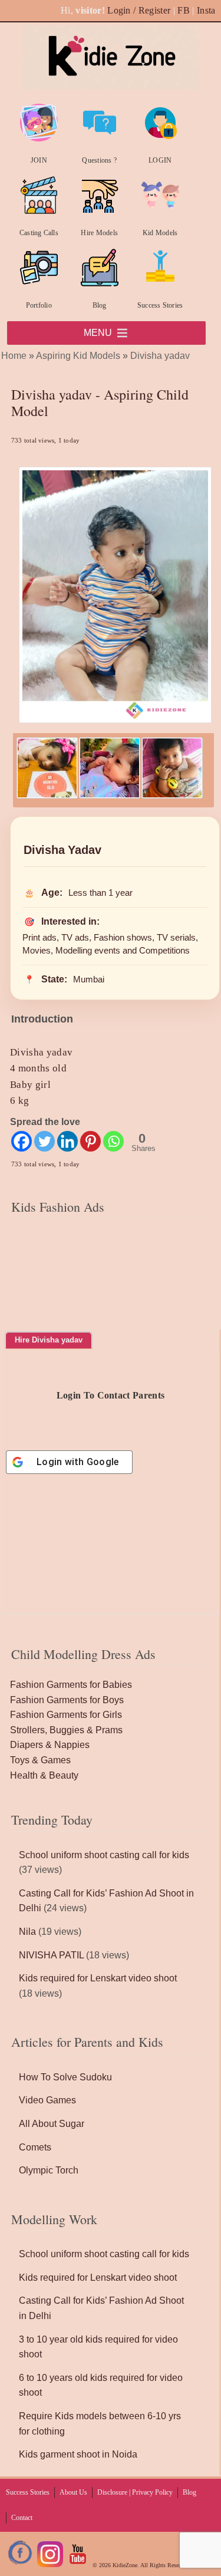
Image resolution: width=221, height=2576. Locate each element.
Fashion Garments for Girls (66, 1715)
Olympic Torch (49, 2170)
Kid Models (160, 233)
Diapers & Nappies (50, 1745)
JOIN (39, 160)
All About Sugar (52, 2124)
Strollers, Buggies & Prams (66, 1730)
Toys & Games (40, 1760)
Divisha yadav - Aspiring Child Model (100, 403)
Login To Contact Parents (111, 1395)
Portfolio (39, 305)
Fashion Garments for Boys (67, 1700)
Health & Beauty (44, 1775)
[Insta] (50, 2565)
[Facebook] (22, 1141)
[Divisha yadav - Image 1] (47, 795)
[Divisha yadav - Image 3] (172, 795)
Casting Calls (39, 233)
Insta (206, 10)
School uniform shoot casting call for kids (104, 1855)
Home (14, 356)
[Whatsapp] (113, 1141)
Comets (35, 2147)
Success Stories (160, 305)
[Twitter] (44, 1141)
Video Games (47, 2100)
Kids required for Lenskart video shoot (98, 1978)
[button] (98, 333)
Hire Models (99, 233)
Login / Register (139, 10)
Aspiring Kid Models (78, 356)
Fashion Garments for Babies (71, 1685)
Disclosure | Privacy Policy (135, 2492)
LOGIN (160, 160)
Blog (100, 305)
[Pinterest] (90, 1141)
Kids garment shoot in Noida (78, 2454)
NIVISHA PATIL (51, 1955)
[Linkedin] (67, 1141)
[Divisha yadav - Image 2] (110, 795)
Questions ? (99, 160)
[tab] (49, 1340)
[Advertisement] (111, 1296)
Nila (27, 1932)
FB (184, 10)
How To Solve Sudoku (65, 2077)
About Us (73, 2492)
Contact (22, 2518)
